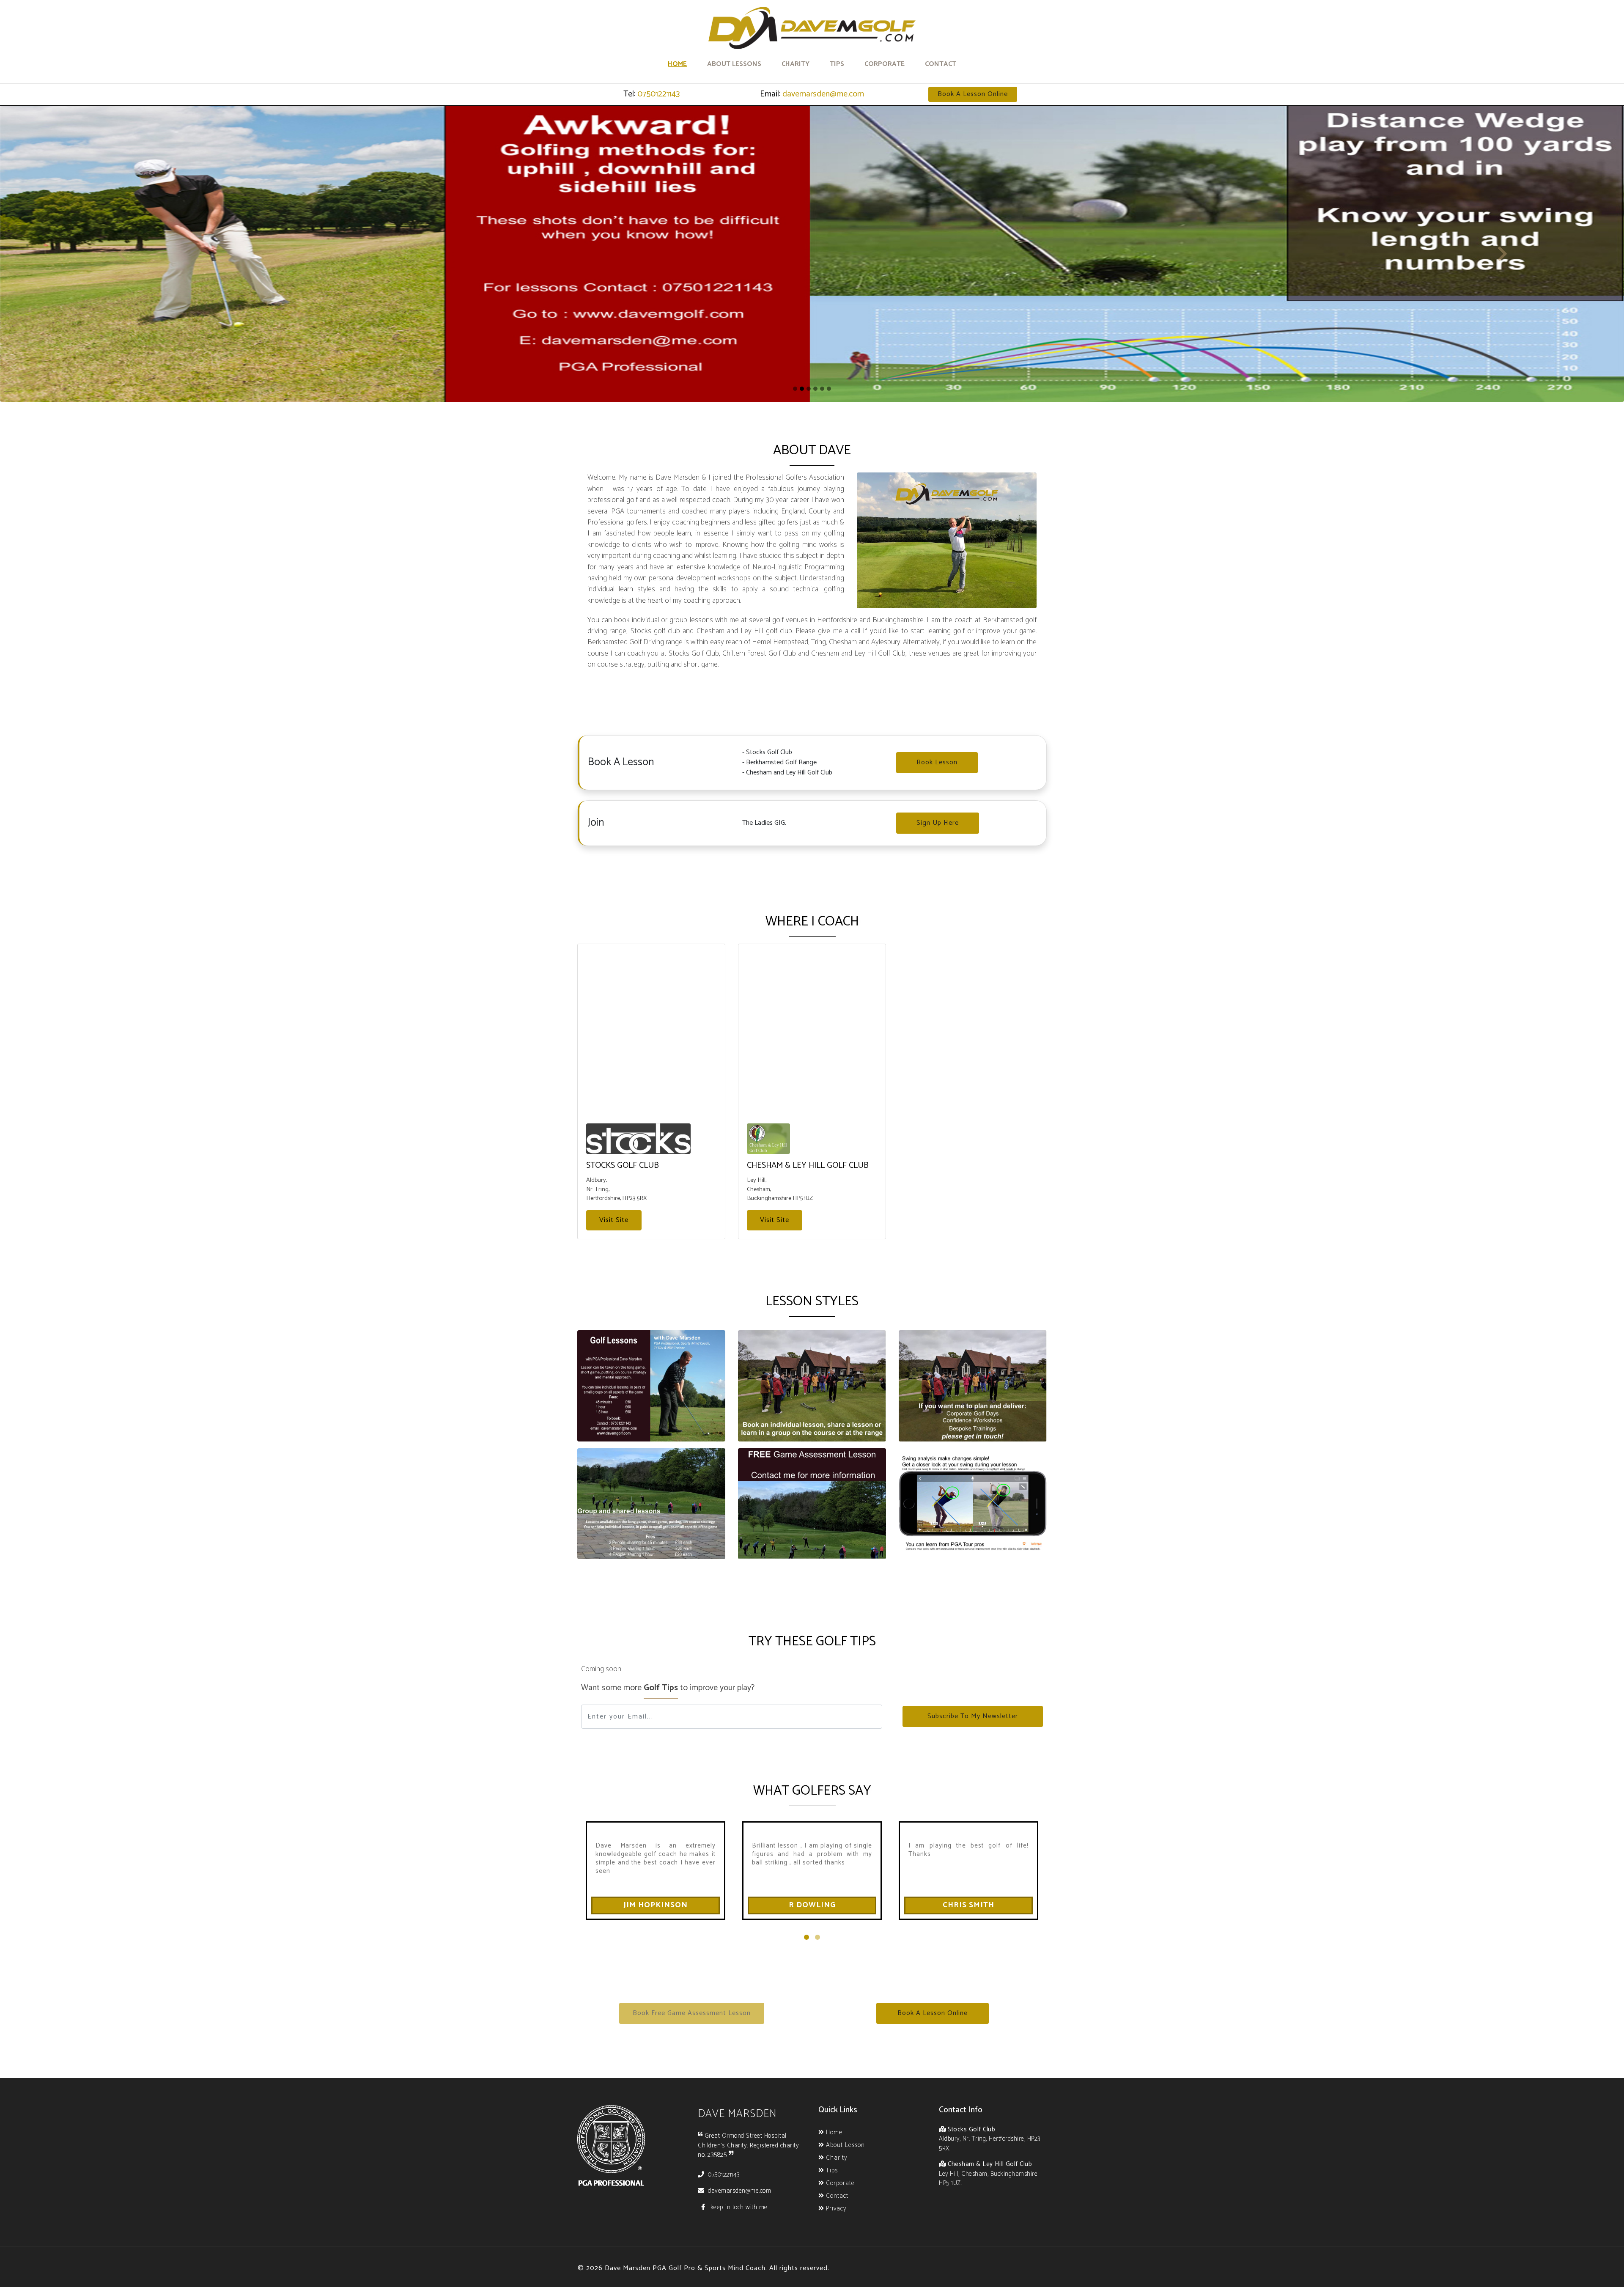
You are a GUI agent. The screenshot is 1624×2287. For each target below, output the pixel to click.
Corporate (885, 64)
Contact (941, 64)
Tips (837, 64)
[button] (973, 94)
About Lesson (844, 2146)
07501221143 (658, 94)
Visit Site (614, 1220)
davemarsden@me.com (822, 94)
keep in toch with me (738, 2207)
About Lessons (734, 64)
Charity (796, 64)
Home (677, 64)
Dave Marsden (737, 2114)
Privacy (835, 2209)
